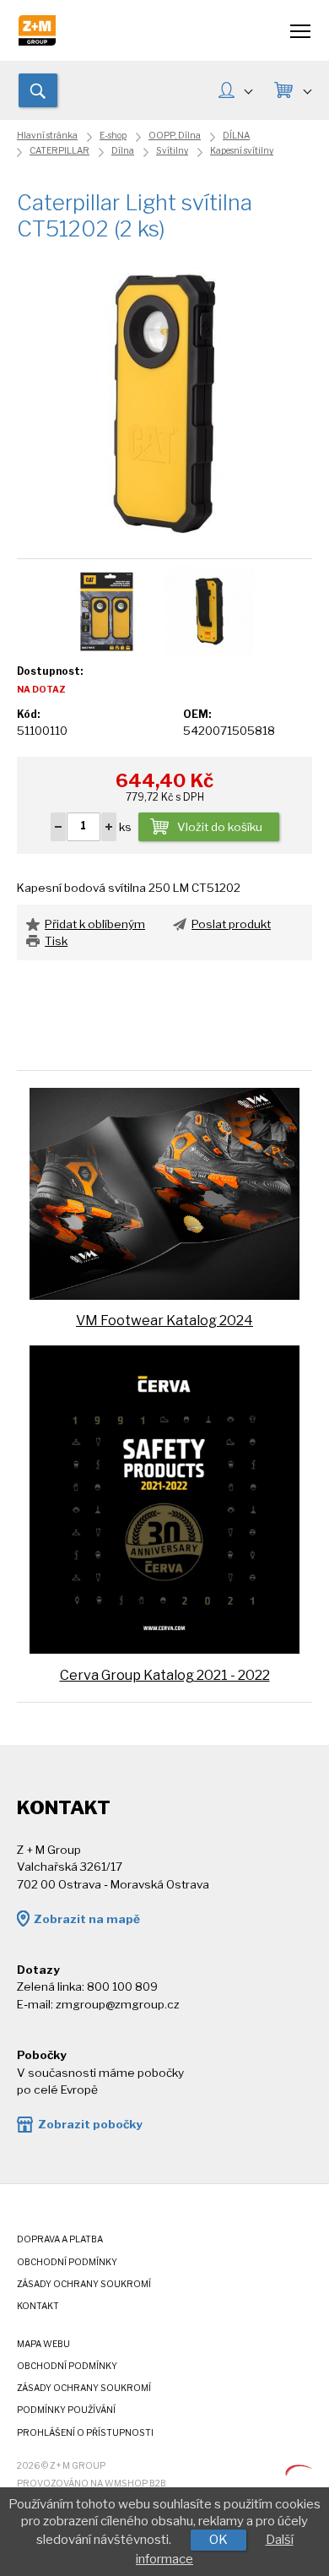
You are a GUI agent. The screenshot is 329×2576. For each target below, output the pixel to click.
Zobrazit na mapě (87, 1919)
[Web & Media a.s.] (299, 2471)
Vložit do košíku (220, 827)
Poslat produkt (231, 924)
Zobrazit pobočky (90, 2124)
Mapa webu (43, 2344)
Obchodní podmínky (67, 2262)
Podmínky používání (66, 2410)
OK (218, 2540)
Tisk (56, 941)
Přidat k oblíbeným (95, 924)
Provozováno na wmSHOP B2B (92, 2484)
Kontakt (38, 2306)
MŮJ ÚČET (235, 92)
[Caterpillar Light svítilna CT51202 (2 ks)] (164, 402)
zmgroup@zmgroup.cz (118, 2004)
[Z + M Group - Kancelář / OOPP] (37, 41)
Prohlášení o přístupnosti (85, 2433)
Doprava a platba (60, 2239)
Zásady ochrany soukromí (84, 2284)
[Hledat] (38, 90)
